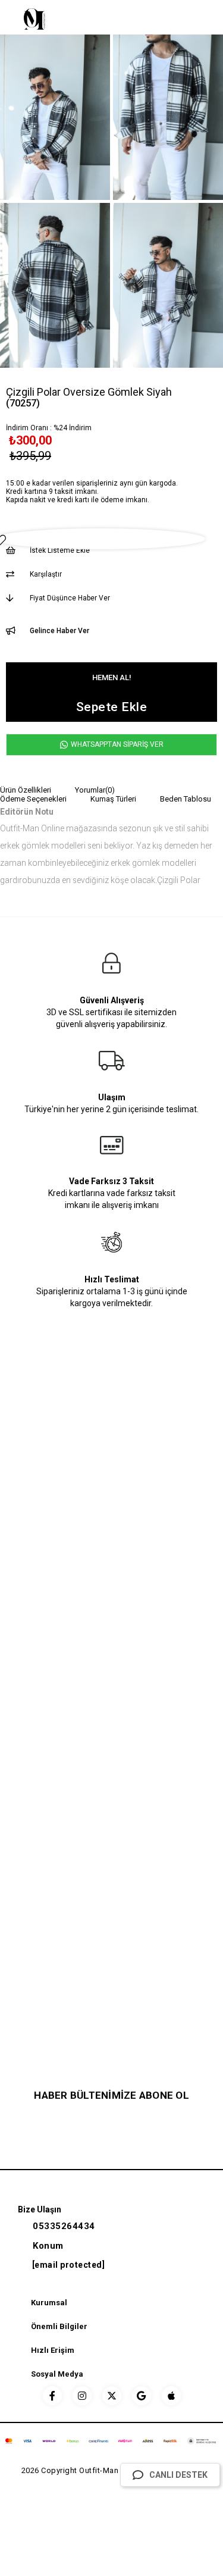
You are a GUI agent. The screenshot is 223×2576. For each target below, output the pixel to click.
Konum (48, 2246)
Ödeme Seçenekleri (33, 799)
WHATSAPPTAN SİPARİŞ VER (116, 744)
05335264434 (64, 2226)
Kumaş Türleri (113, 799)
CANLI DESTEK (178, 2475)
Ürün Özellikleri (26, 790)
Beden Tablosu (186, 799)
